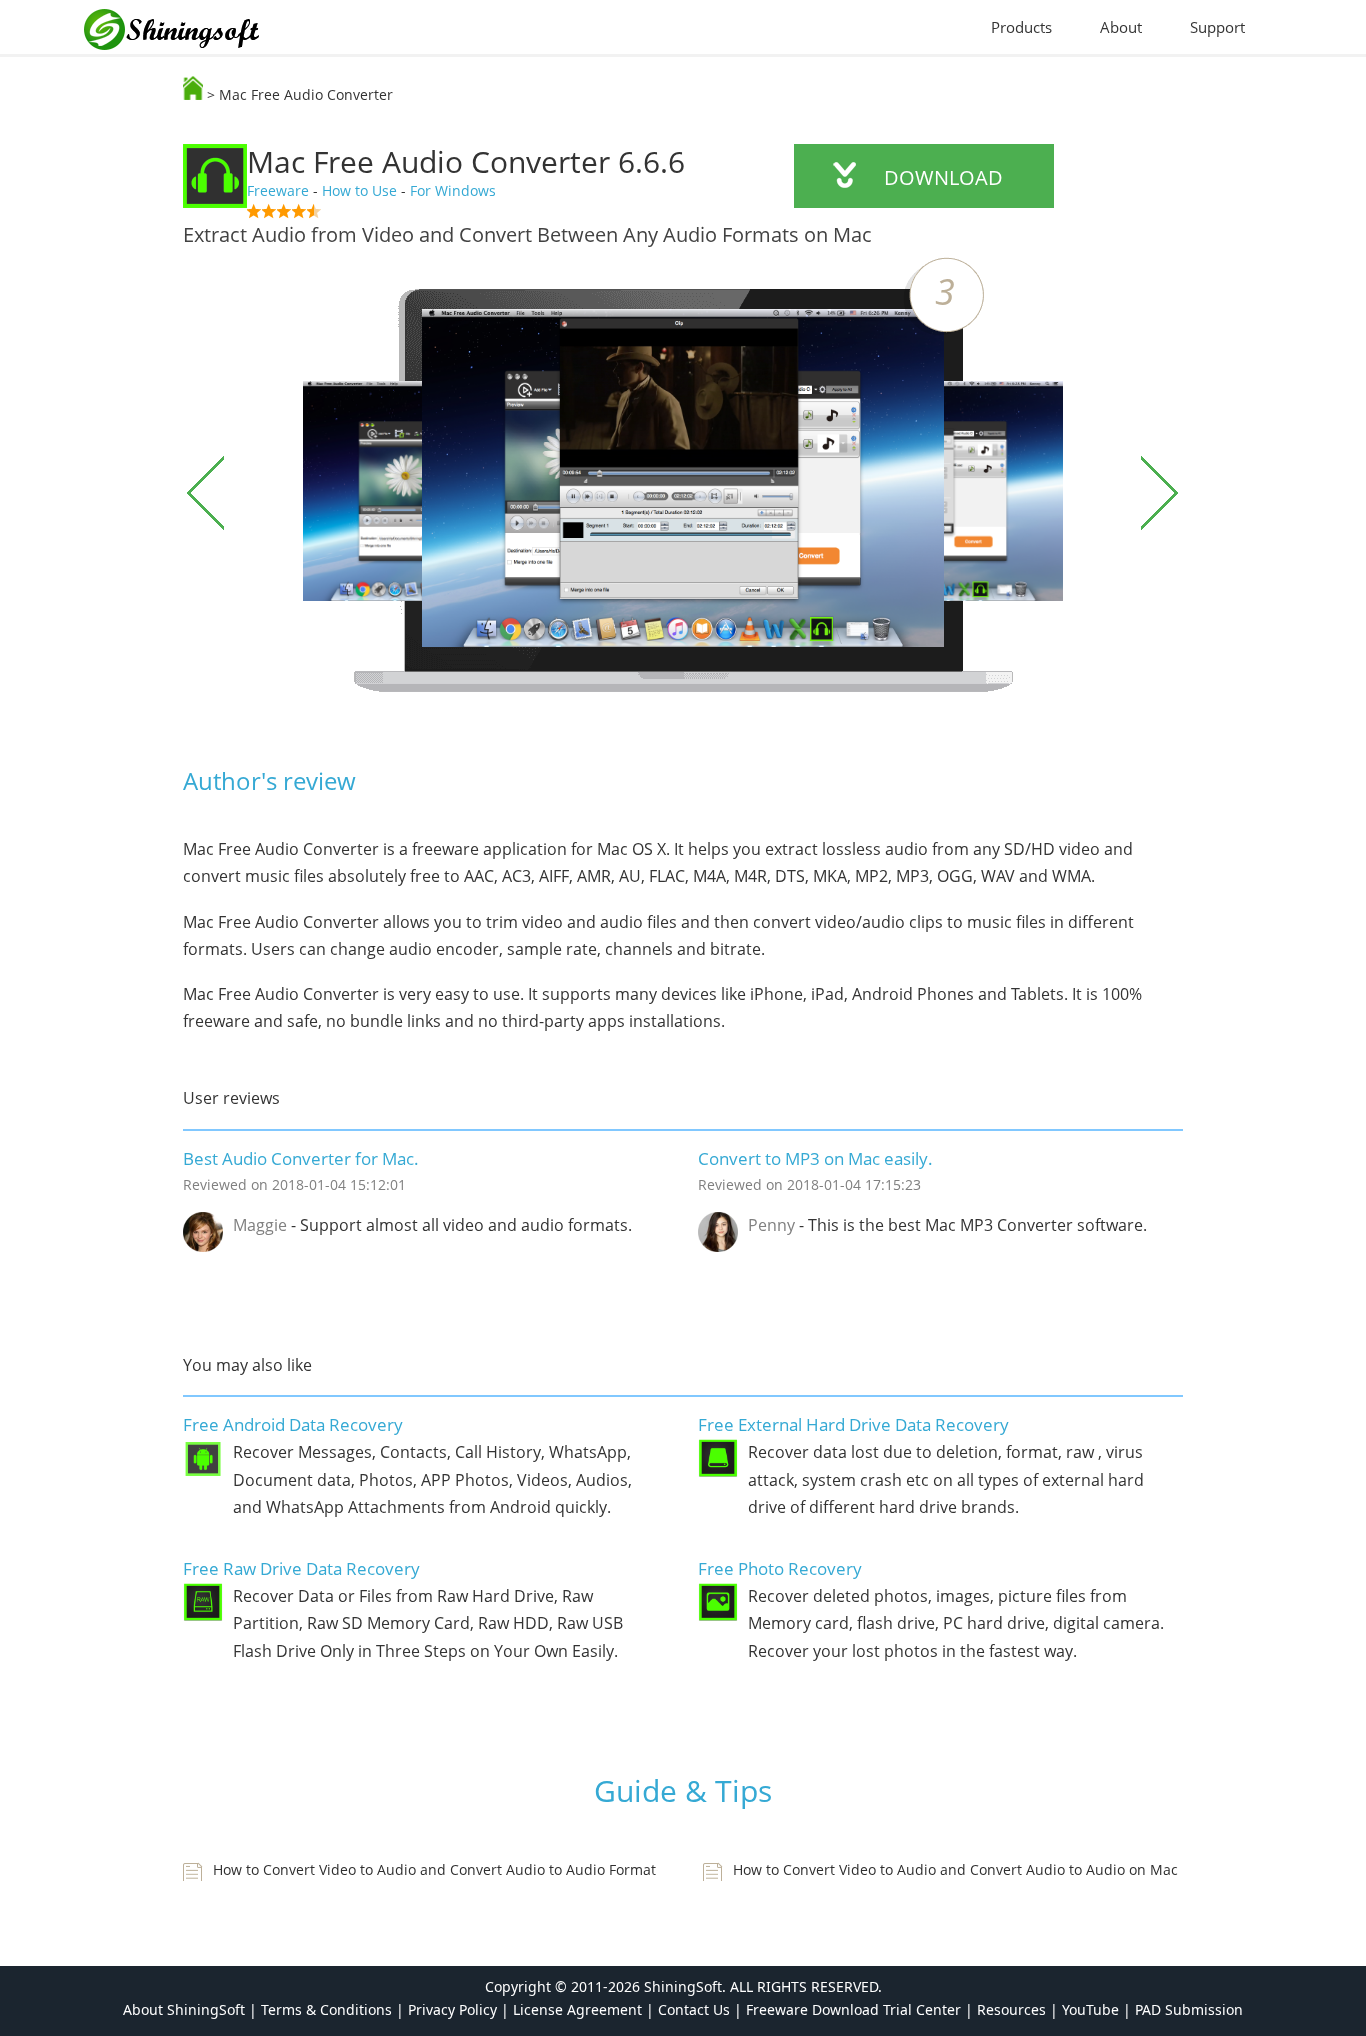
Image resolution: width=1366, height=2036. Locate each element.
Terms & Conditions (326, 2009)
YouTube (1090, 2009)
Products (1021, 27)
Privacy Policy (452, 2009)
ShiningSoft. (685, 1986)
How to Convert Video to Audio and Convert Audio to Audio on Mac (955, 1869)
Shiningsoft (182, 33)
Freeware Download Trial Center (853, 2009)
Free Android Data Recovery (293, 1424)
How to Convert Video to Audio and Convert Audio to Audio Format (434, 1869)
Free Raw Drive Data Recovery (301, 1568)
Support (1217, 27)
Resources (1011, 2009)
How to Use (359, 190)
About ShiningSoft (184, 2009)
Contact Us (694, 2009)
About (1121, 27)
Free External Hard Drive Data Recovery (853, 1424)
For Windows (453, 190)
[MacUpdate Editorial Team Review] (466, 211)
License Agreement (577, 2009)
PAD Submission (1189, 2009)
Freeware (278, 190)
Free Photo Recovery (780, 1568)
